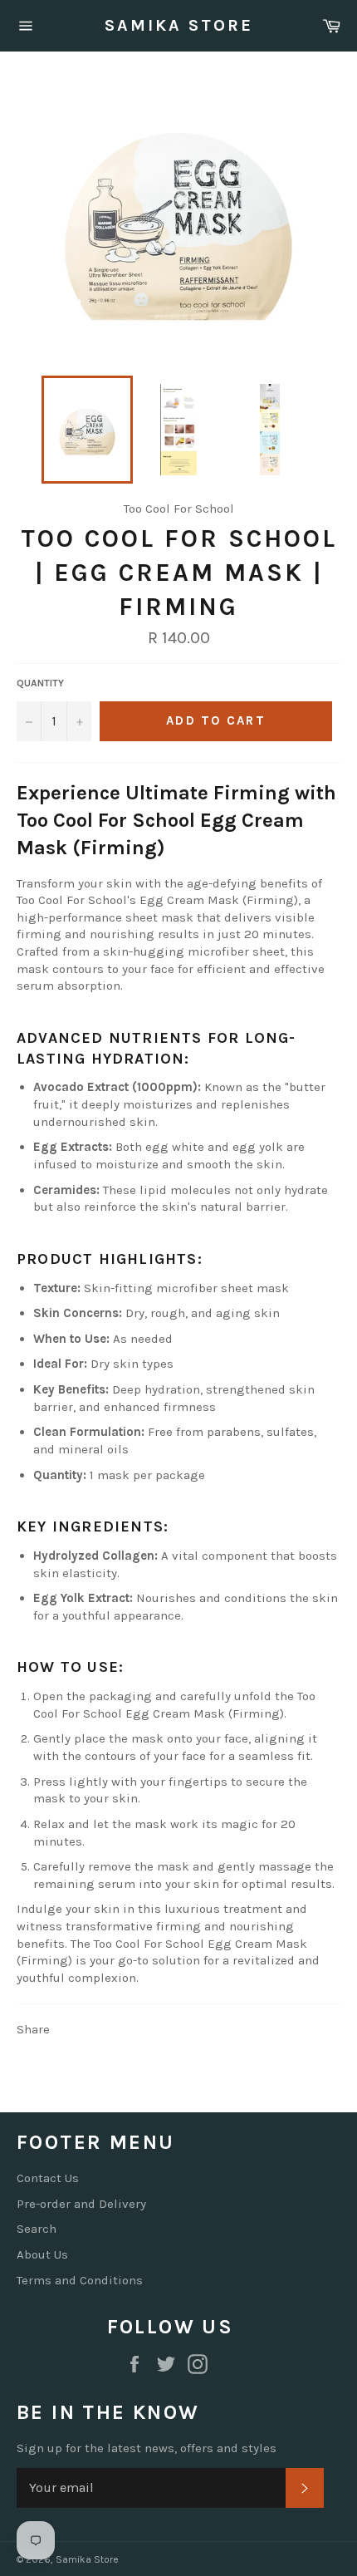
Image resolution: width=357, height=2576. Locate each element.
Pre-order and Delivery (81, 2204)
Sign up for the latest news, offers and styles (147, 2448)
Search (37, 2229)
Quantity (40, 683)
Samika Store (179, 25)
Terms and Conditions (80, 2280)
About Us (42, 2254)
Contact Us (48, 2178)
